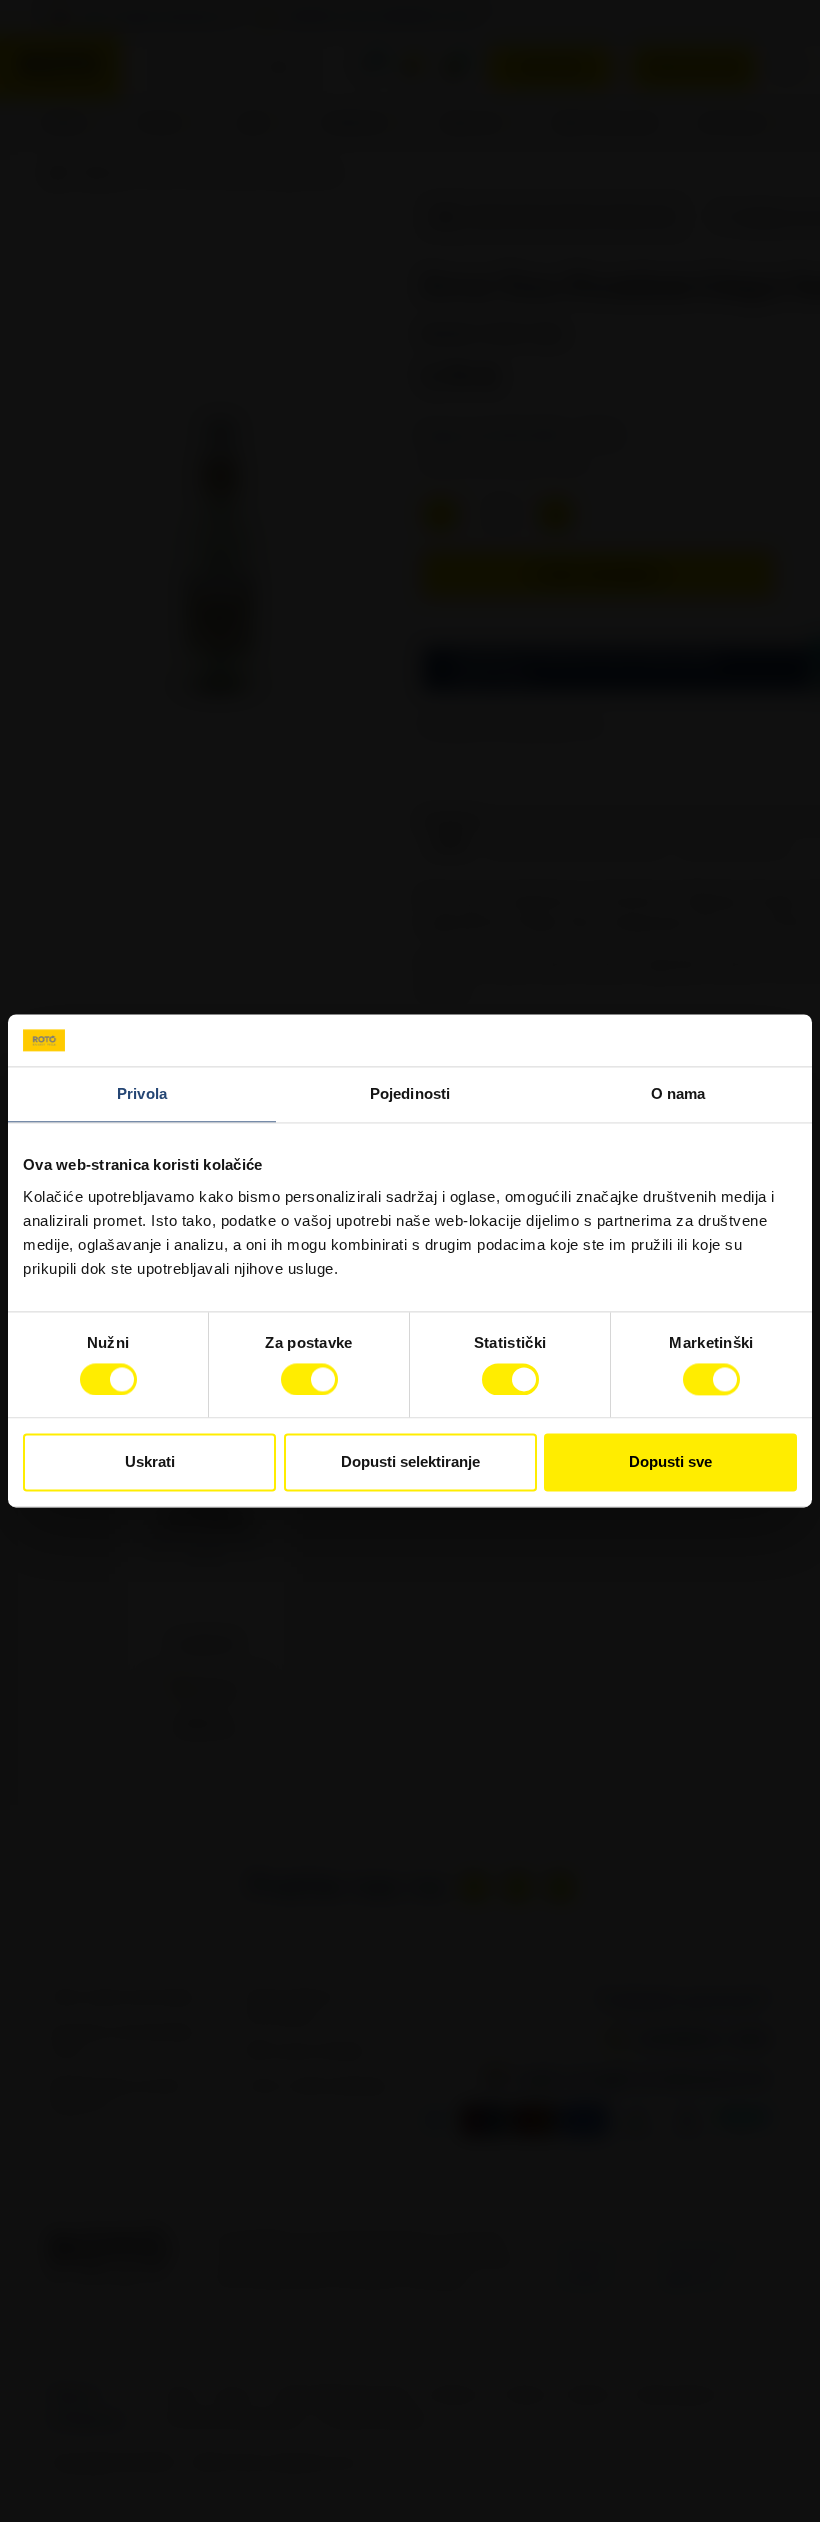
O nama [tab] (678, 1094)
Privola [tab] (142, 1094)
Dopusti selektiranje (410, 1462)
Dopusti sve (670, 1462)
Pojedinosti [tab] (410, 1094)
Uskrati (150, 1462)
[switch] (309, 1379)
